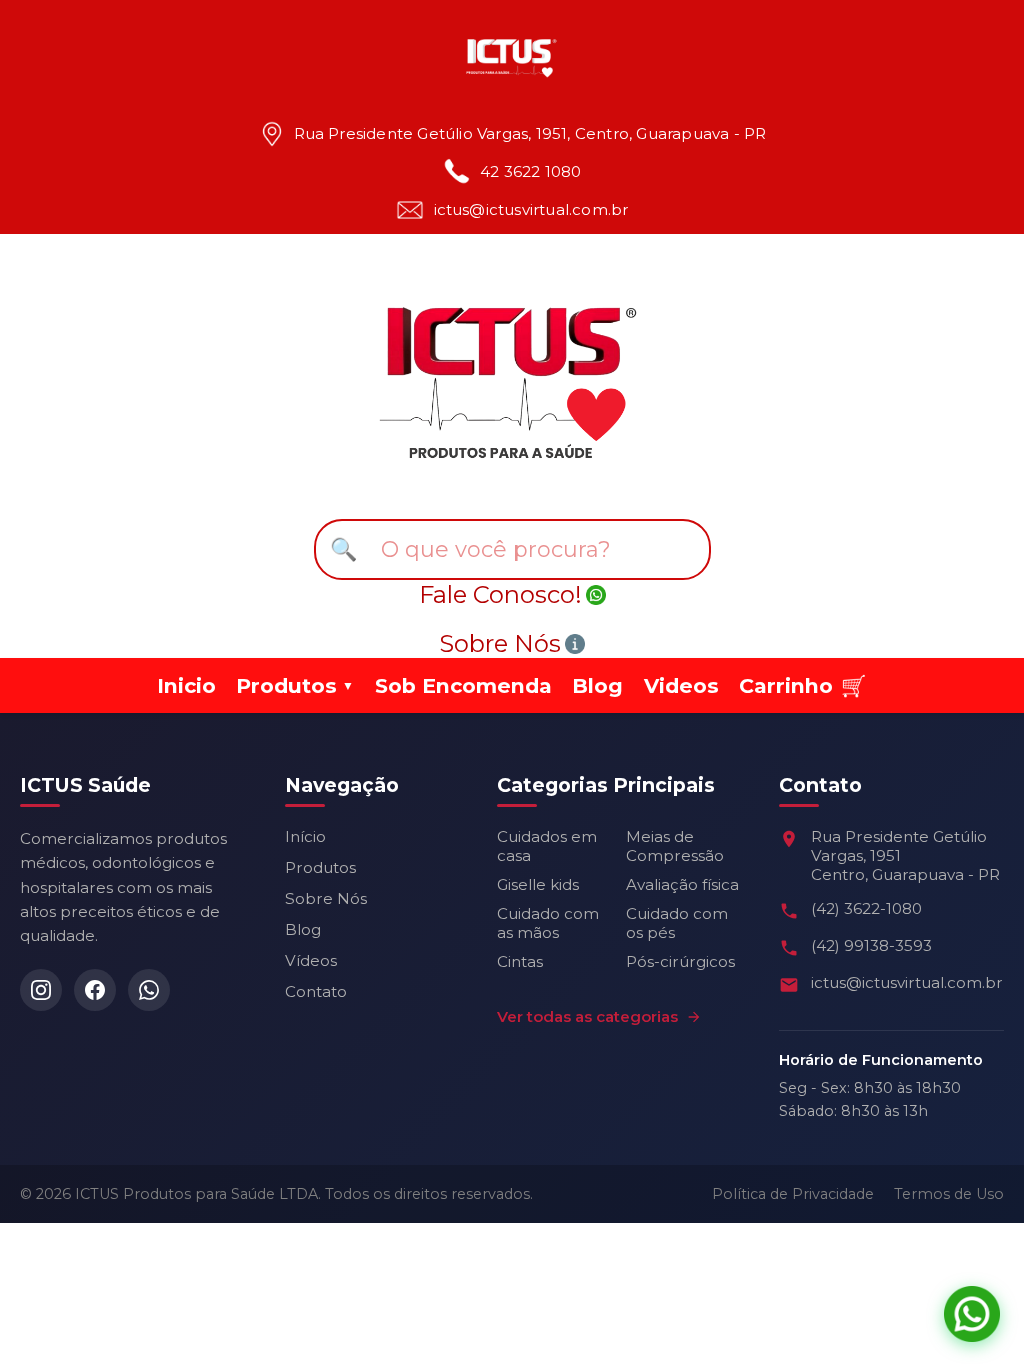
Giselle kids (538, 884)
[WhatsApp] (149, 990)
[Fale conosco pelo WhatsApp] (972, 1314)
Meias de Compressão (675, 846)
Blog (597, 685)
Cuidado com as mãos (548, 923)
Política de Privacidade (793, 1194)
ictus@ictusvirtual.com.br (531, 210)
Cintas (520, 961)
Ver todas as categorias (587, 1016)
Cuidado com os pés (677, 923)
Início (305, 836)
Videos (681, 685)
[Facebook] (95, 990)
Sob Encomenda (463, 685)
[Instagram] (41, 990)
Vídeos (311, 960)
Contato (316, 991)
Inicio (186, 685)
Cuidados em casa (547, 846)
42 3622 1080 (530, 172)
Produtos (320, 867)
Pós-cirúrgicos (680, 961)
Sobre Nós (500, 643)
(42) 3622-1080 (866, 908)
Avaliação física (682, 884)
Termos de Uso (949, 1194)
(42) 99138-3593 (871, 945)
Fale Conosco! (500, 594)
